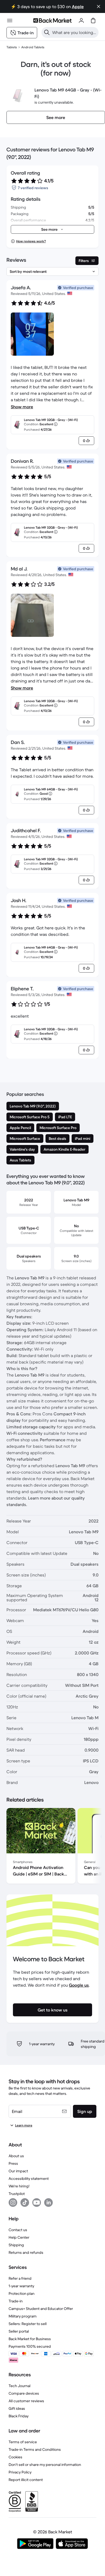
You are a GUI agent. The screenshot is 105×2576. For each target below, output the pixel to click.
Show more (22, 407)
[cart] (93, 21)
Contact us (18, 2230)
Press (13, 2163)
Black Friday (19, 2416)
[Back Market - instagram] (13, 2203)
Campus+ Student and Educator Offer (41, 2309)
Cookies (15, 2457)
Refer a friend (20, 2278)
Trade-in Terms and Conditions (35, 2449)
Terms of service (23, 2442)
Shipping (16, 2245)
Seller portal (19, 2331)
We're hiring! (19, 2186)
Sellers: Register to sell (28, 2324)
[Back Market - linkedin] (48, 2203)
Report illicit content (26, 2480)
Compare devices (24, 2393)
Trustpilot (17, 2194)
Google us (79, 1985)
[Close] (99, 6)
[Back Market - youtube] (37, 2203)
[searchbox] (74, 32)
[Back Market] (52, 21)
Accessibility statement (29, 2179)
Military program (23, 2316)
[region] (52, 1847)
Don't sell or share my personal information (45, 2465)
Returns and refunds (26, 2252)
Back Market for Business (30, 2339)
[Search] (47, 32)
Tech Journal (20, 2386)
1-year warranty (21, 2286)
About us (16, 2156)
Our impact (18, 2171)
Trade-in (16, 2301)
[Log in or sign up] (81, 21)
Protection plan (22, 2293)
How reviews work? (31, 241)
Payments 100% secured (30, 2346)
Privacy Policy (20, 2472)
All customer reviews (26, 2401)
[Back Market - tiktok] (25, 2203)
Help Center (19, 2237)
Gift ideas (17, 2408)
